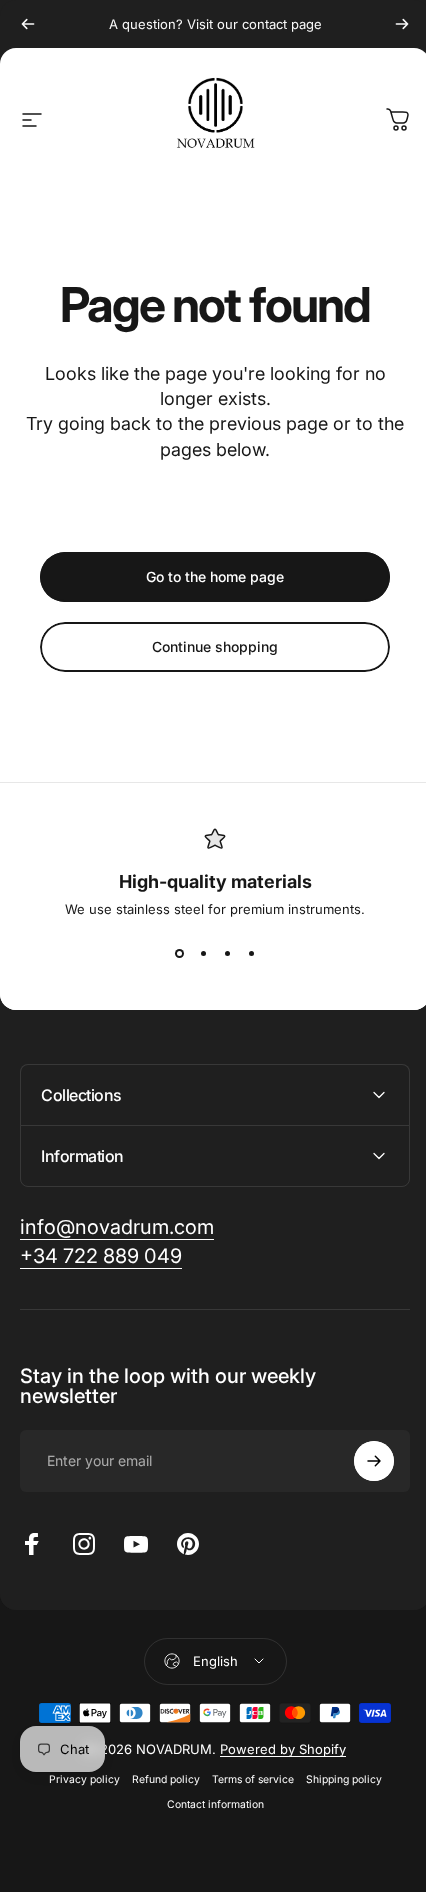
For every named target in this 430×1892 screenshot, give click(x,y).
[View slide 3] (227, 953)
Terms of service (245, 1779)
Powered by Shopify (276, 1749)
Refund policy (158, 1779)
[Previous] (28, 24)
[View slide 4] (251, 953)
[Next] (402, 24)
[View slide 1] (179, 953)
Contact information (207, 1804)
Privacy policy (76, 1779)
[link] (117, 1227)
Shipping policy (336, 1779)
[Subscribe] (359, 1461)
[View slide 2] (203, 953)
